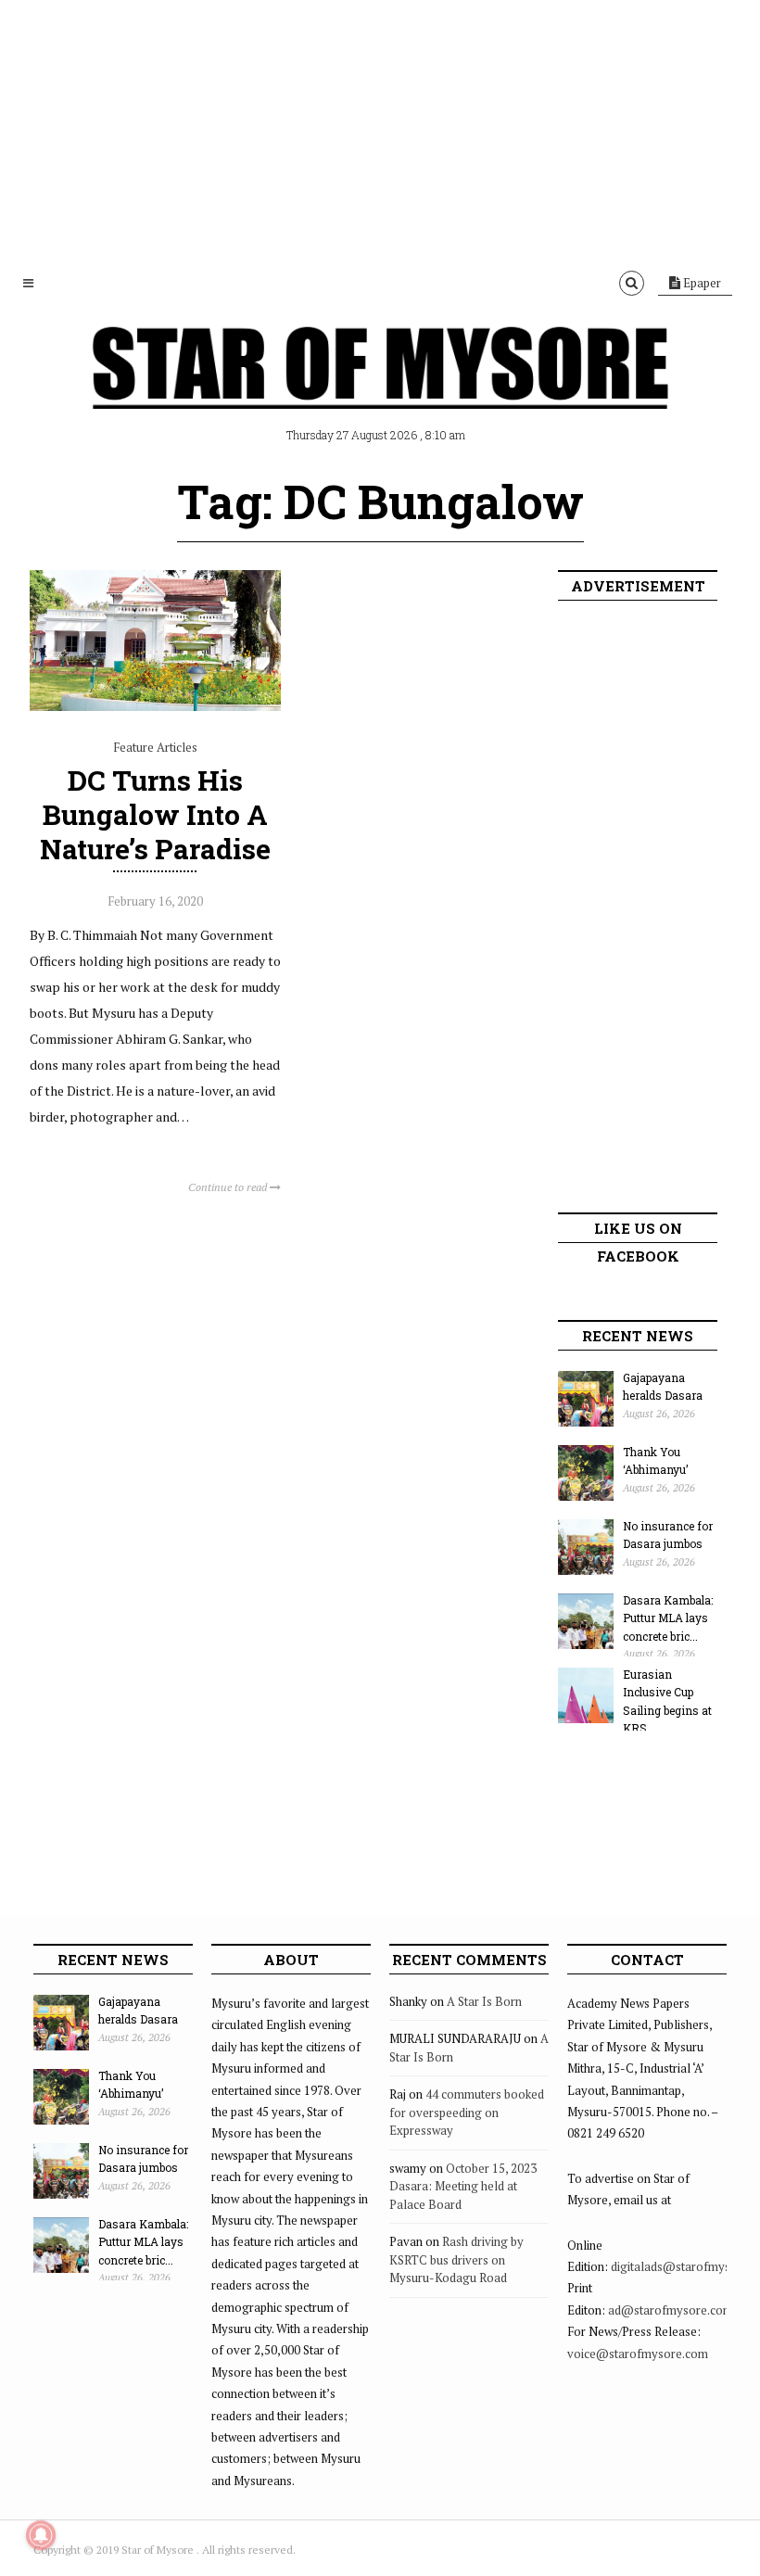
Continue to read (229, 1187)
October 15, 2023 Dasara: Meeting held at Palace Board (463, 2186)
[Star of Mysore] (380, 389)
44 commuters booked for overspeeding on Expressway (467, 2112)
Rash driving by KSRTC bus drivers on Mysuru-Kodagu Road (456, 2259)
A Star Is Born (484, 2001)
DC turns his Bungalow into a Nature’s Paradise (155, 814)
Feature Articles (155, 747)
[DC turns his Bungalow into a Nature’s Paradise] (155, 706)
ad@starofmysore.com (671, 2310)
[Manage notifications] (41, 2535)
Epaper (701, 283)
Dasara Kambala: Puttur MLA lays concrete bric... (668, 1618)
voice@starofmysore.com (638, 2354)
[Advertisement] (380, 130)
